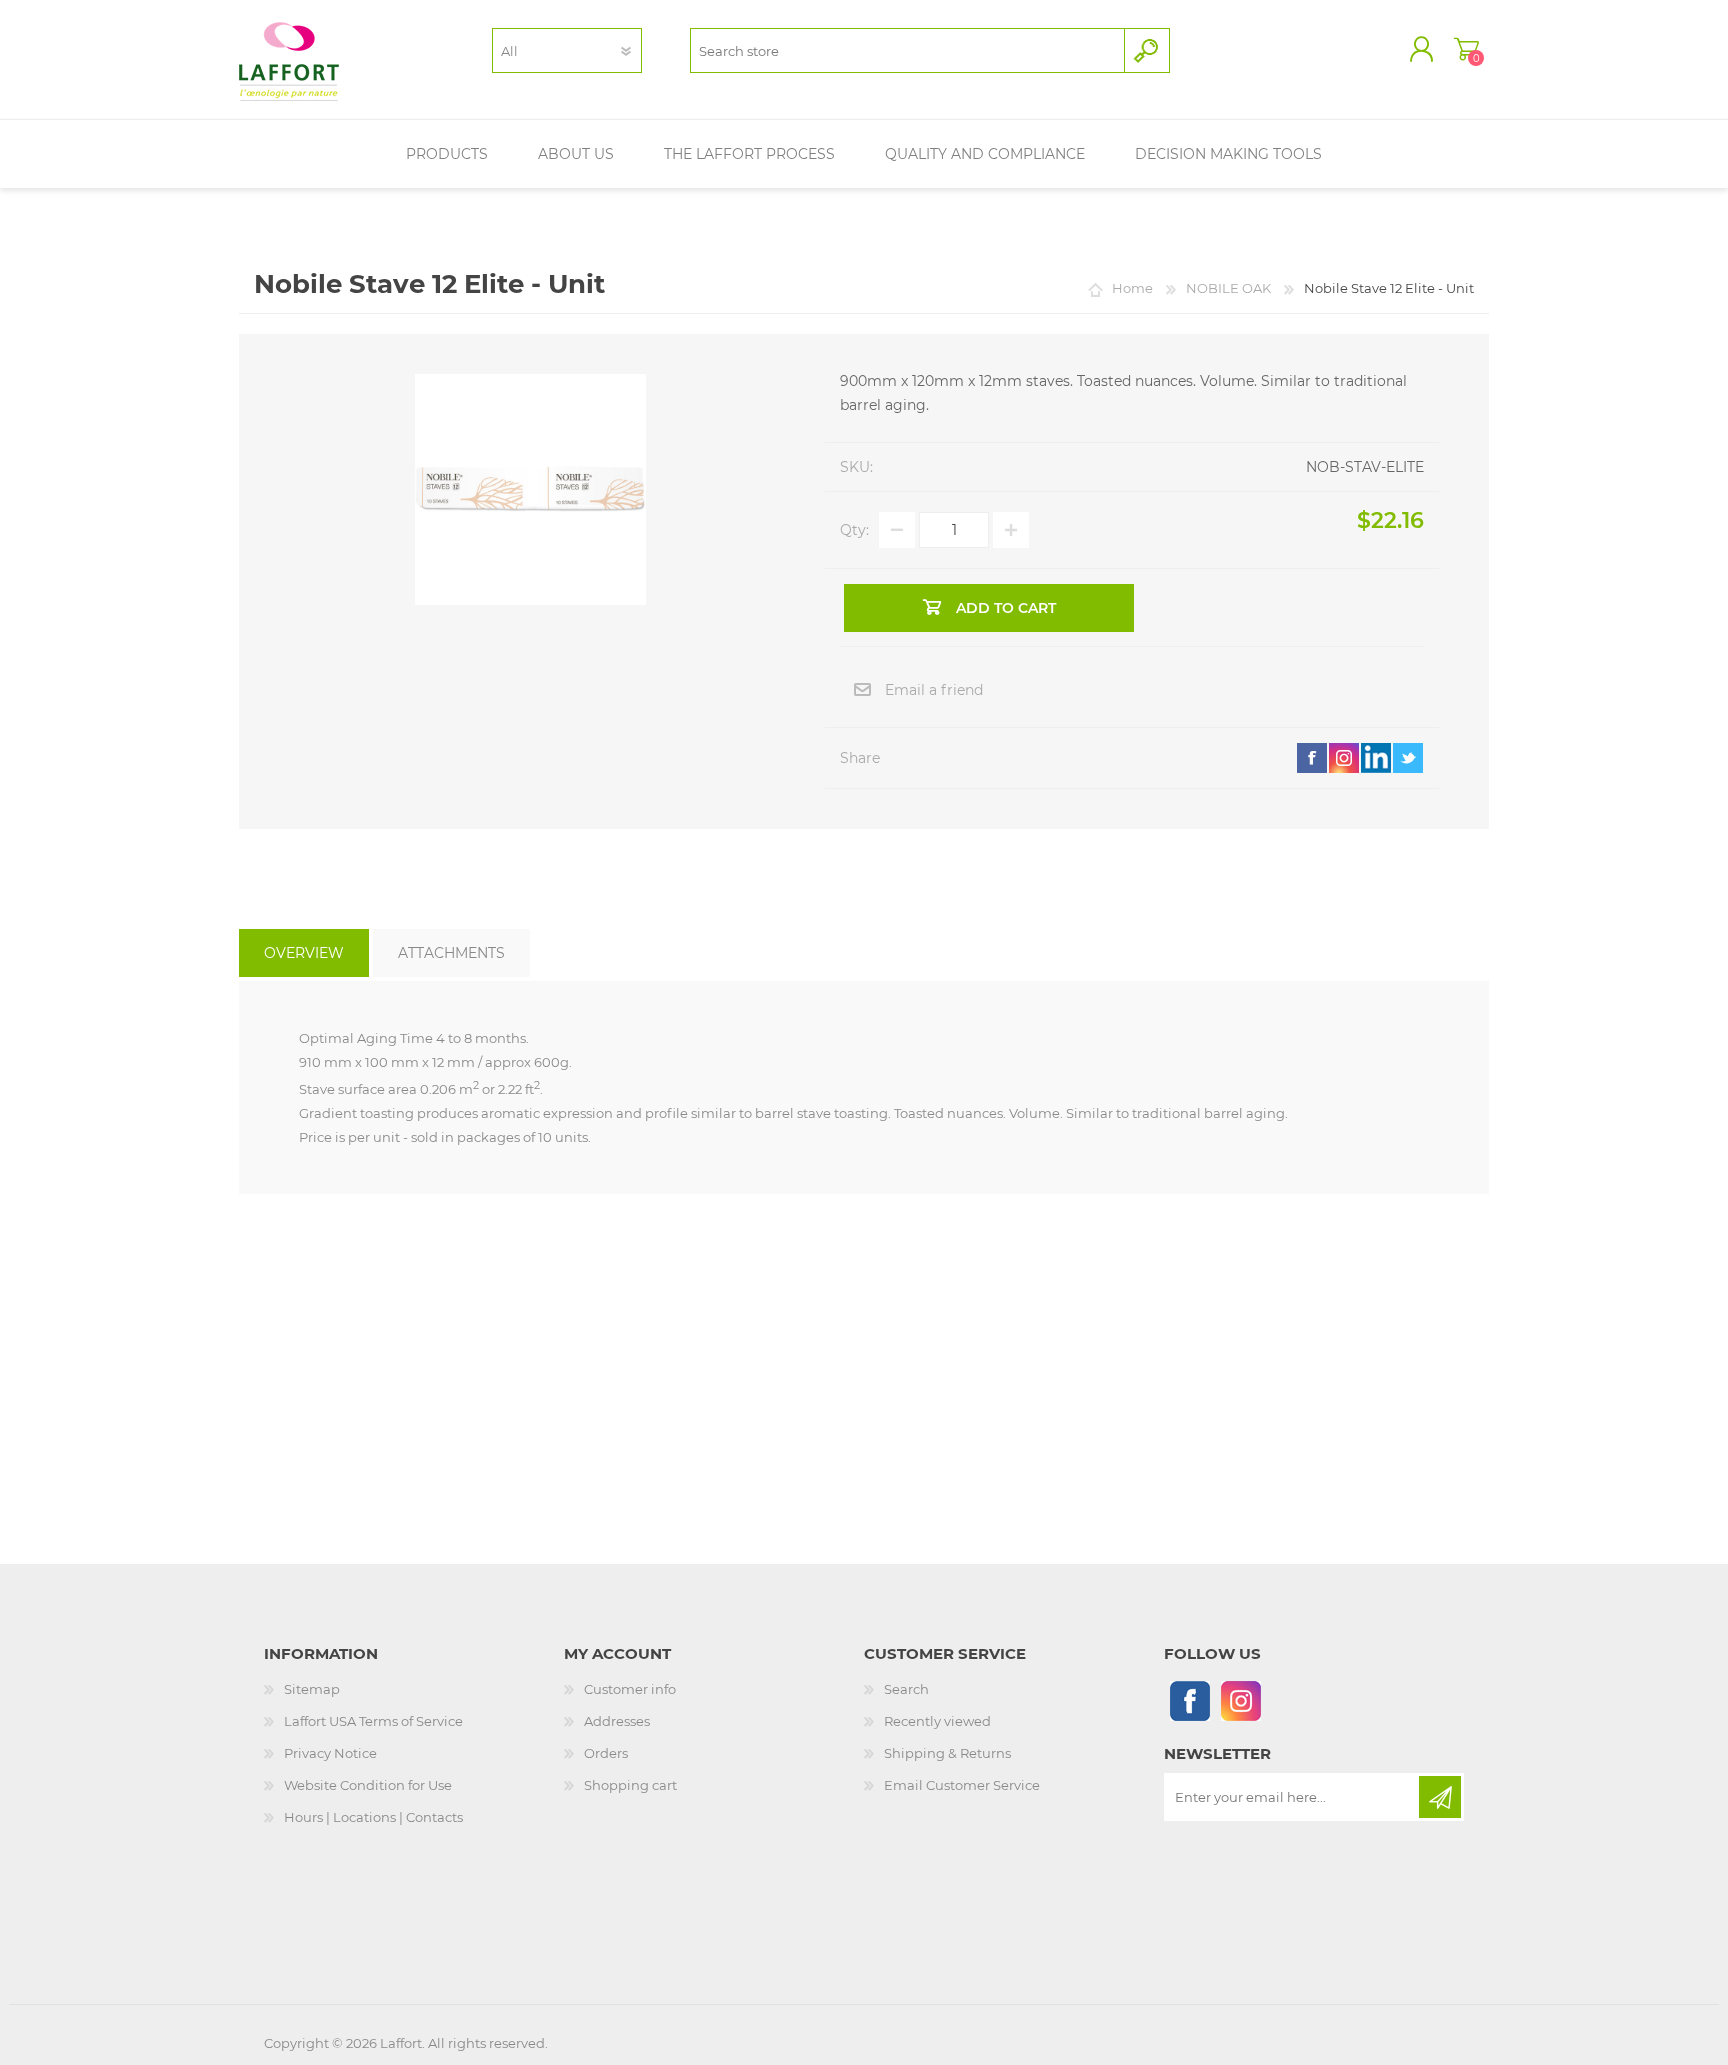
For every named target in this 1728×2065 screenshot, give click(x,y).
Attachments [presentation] (451, 953)
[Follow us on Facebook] (1189, 1700)
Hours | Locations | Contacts (373, 1817)
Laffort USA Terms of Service (373, 1721)
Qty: (854, 530)
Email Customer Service (962, 1785)
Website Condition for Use (368, 1785)
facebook (1312, 758)
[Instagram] (1240, 1700)
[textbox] (907, 50)
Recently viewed (937, 1721)
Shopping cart (1466, 49)
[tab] (304, 953)
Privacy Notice (330, 1753)
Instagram (1344, 758)
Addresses (617, 1721)
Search (906, 1689)
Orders (606, 1753)
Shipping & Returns (947, 1753)
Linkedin (1376, 758)
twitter (1408, 758)
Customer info (630, 1689)
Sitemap (312, 1689)
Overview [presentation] (304, 953)
